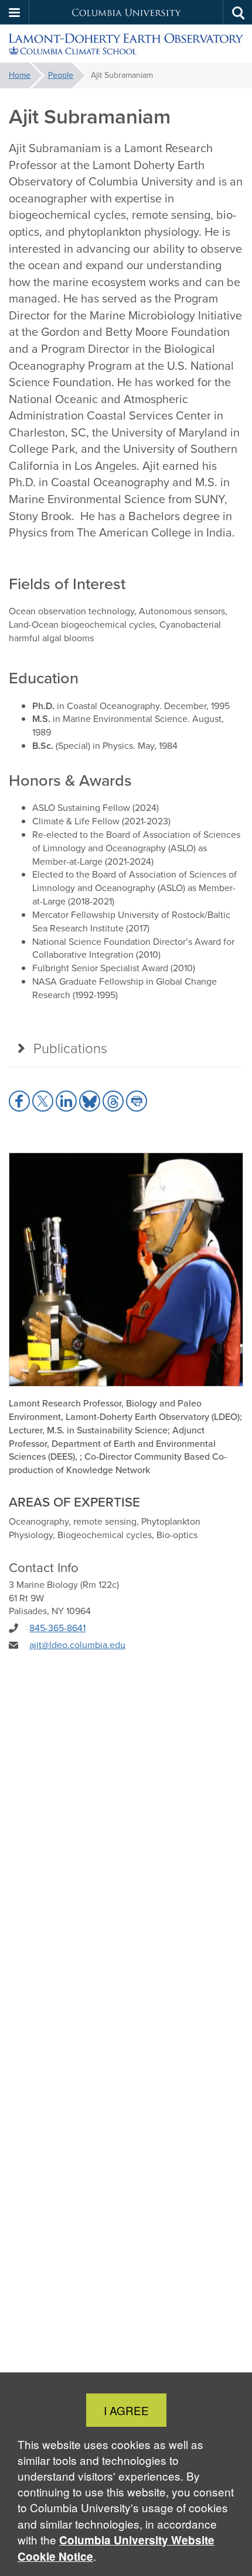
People (61, 75)
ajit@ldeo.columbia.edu (77, 1645)
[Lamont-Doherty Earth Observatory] (126, 44)
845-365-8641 (57, 1628)
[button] (15, 12)
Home (20, 75)
